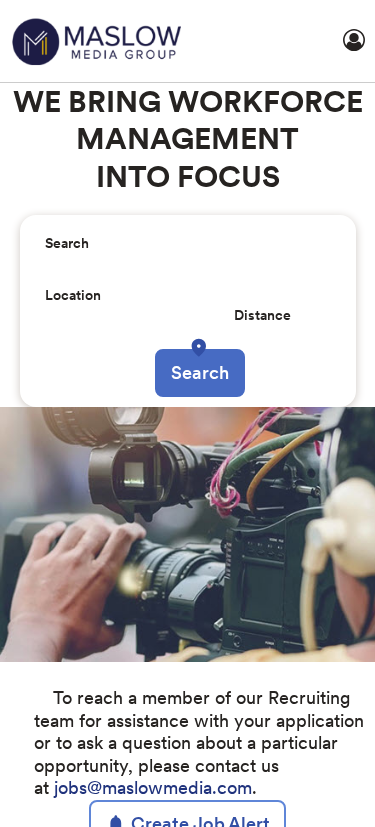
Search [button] (200, 404)
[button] (204, 380)
